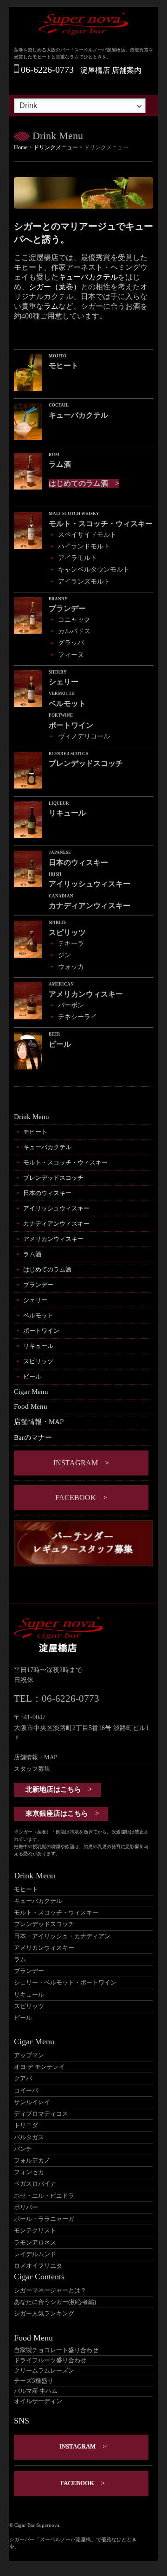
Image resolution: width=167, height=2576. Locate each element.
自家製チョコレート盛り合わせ (56, 2350)
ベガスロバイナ (35, 2184)
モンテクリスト (35, 2231)
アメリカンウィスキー (53, 1239)
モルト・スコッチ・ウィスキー (65, 1162)
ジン (64, 955)
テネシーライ (77, 1017)
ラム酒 (32, 1254)
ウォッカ (71, 967)
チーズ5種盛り (34, 2381)
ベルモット (38, 1315)
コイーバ (26, 2091)
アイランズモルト (84, 581)
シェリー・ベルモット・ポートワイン (65, 1983)
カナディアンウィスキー (56, 1224)
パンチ (23, 2149)
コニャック (74, 619)
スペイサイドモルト (87, 534)
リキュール (38, 1346)
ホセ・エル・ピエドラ (44, 2196)
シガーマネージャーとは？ (50, 2290)
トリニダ (26, 2125)
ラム (51, 306)
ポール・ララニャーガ (44, 2219)
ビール (32, 1377)
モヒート (29, 267)
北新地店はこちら (53, 1789)
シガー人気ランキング (44, 2314)
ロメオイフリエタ (38, 2266)
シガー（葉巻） (55, 287)
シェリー (35, 1300)
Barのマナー (33, 1437)
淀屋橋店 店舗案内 (111, 70)
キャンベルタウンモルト (94, 569)
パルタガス (29, 2137)
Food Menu (31, 1406)
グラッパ (71, 642)
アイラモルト (77, 558)
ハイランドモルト (84, 546)
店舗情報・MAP (39, 1422)
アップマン (29, 2055)
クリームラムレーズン (44, 2371)
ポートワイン (41, 1331)
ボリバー (26, 2207)
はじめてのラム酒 (78, 483)
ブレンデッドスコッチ (53, 1178)
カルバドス (74, 631)
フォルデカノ (32, 2161)
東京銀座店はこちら (57, 1813)
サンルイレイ (32, 2102)
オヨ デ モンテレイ (39, 2067)
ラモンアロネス (35, 2243)
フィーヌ (71, 655)
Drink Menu (32, 1117)
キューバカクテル (88, 277)
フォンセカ (29, 2172)
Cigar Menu (31, 1392)
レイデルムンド (35, 2254)
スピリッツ (38, 1361)
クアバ (23, 2079)
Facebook (76, 1498)
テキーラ (71, 943)
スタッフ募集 (32, 1769)
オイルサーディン (38, 2401)
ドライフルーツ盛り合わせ (50, 2360)
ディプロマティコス (41, 2114)
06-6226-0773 (47, 70)
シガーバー (22, 2539)
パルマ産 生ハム (36, 2391)
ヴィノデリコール (84, 736)
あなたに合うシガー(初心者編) (55, 2302)
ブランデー (38, 1285)
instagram (76, 1463)
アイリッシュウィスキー (56, 1208)
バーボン (71, 1005)
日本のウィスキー (47, 1193)
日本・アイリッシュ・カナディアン (62, 1936)
